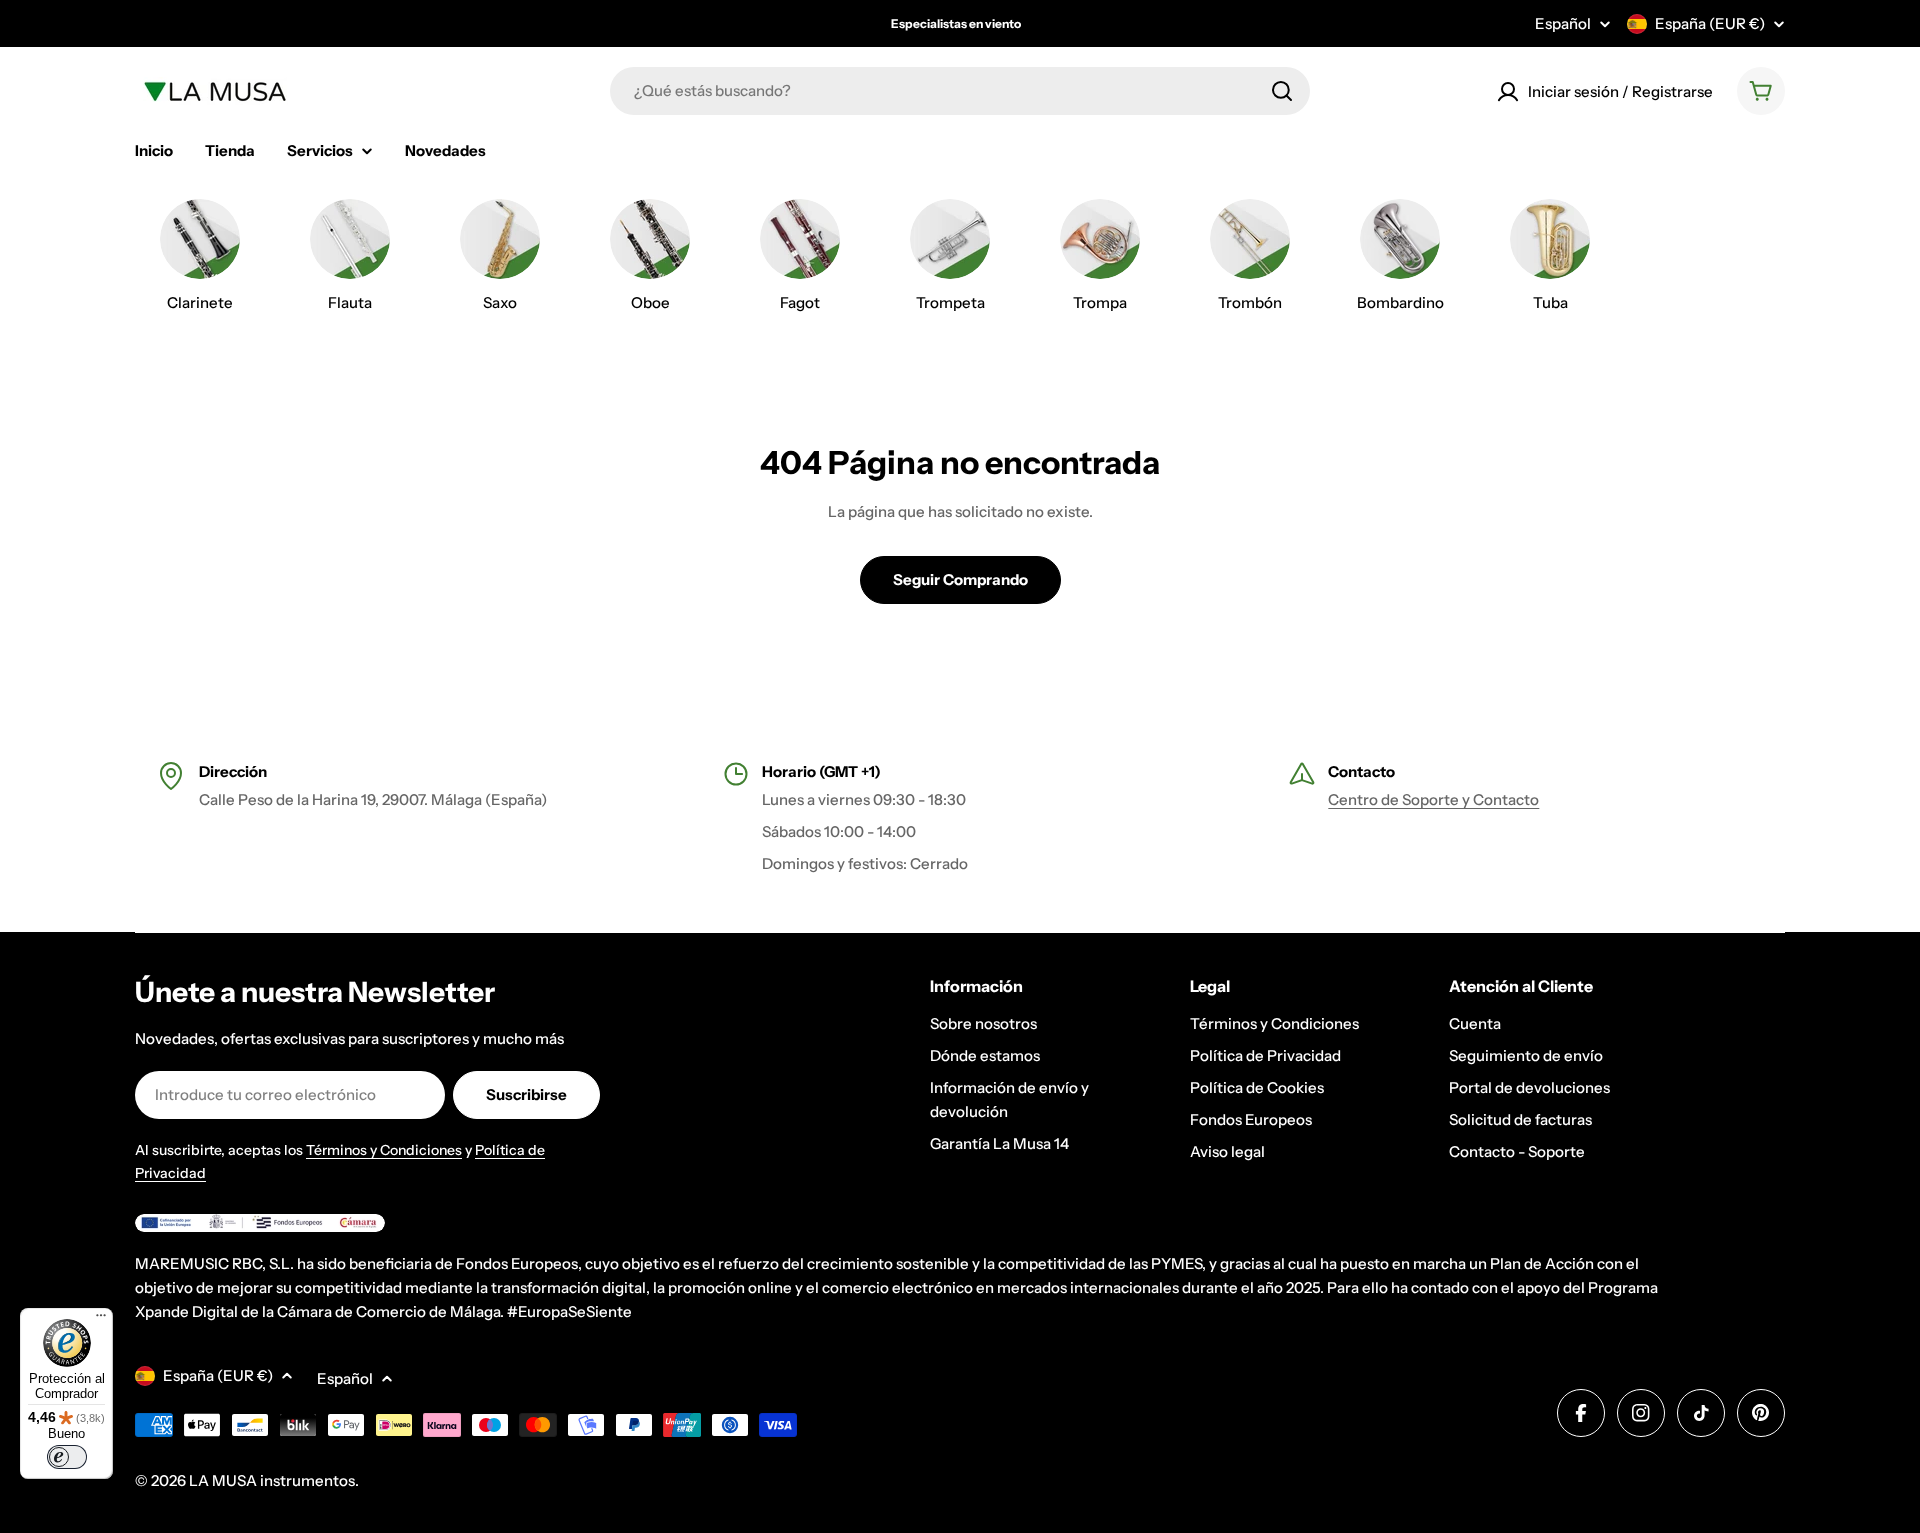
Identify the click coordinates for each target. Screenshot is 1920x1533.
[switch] (67, 1457)
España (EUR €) (1710, 23)
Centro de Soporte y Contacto (1433, 799)
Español (1563, 23)
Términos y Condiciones (384, 1150)
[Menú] (101, 1320)
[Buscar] (1282, 91)
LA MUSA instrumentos (272, 1480)
